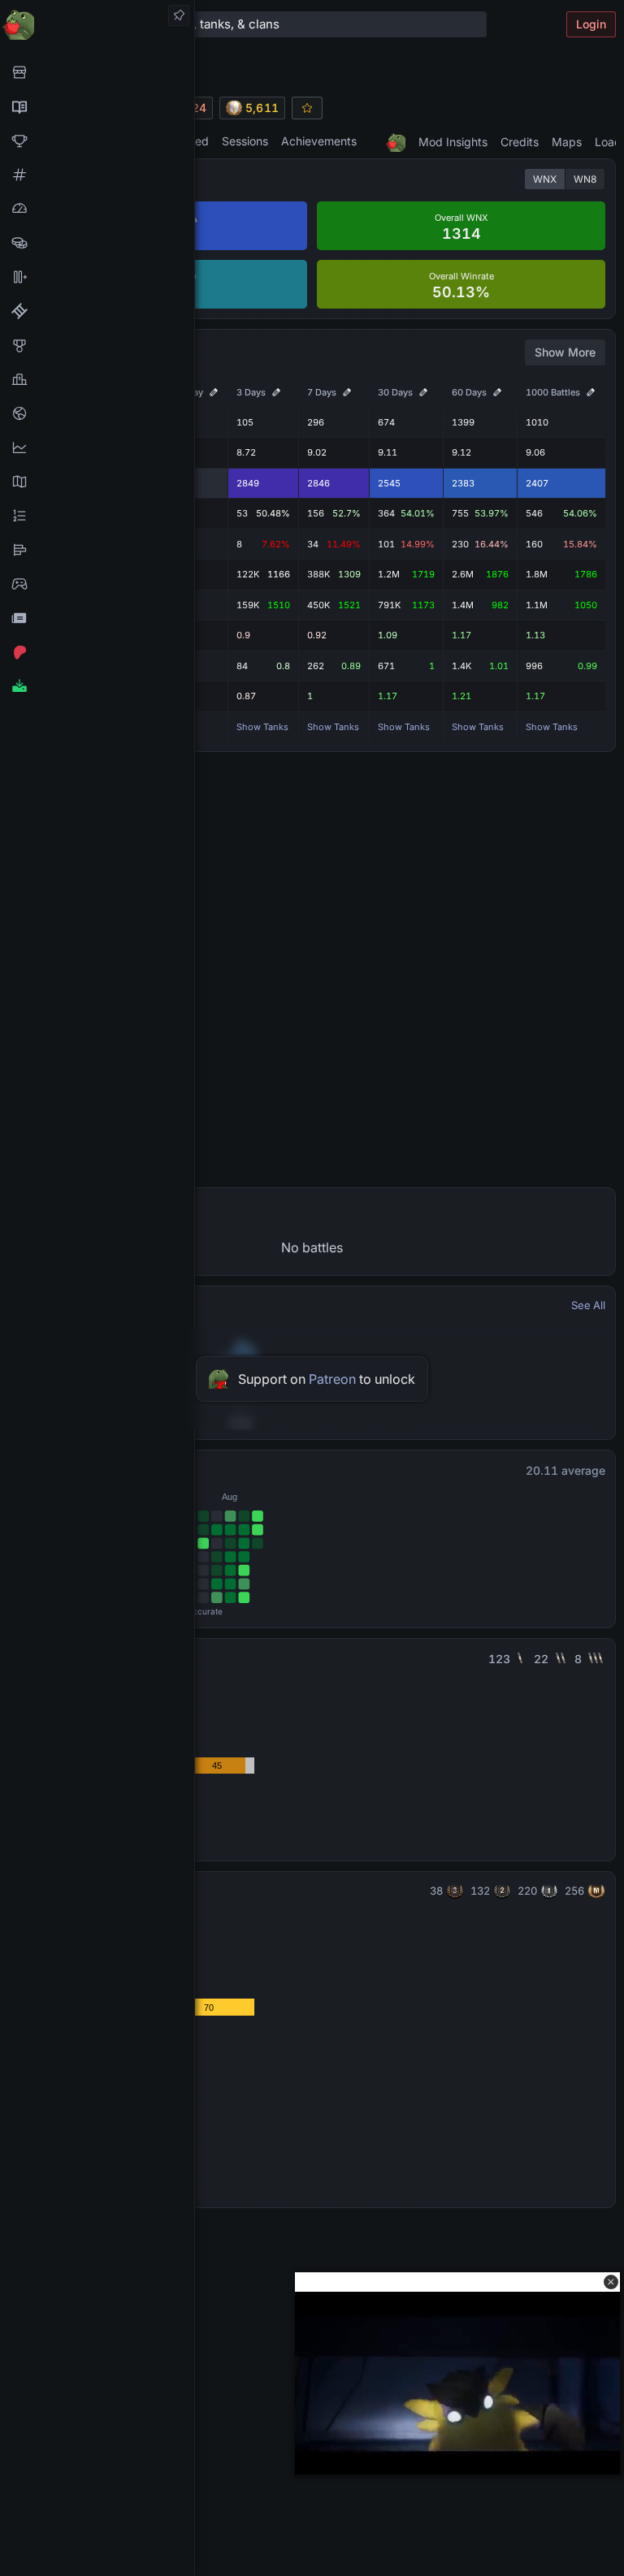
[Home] (97, 24)
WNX (545, 179)
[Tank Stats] (97, 175)
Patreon (332, 1379)
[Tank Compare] (97, 277)
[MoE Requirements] (97, 311)
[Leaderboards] (97, 516)
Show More (565, 352)
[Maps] (97, 482)
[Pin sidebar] (179, 15)
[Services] (97, 72)
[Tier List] (97, 550)
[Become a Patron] (97, 652)
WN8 (585, 179)
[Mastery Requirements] (97, 345)
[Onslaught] (97, 140)
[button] (611, 2282)
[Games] (97, 584)
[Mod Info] (97, 686)
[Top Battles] (97, 379)
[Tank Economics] (97, 243)
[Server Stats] (97, 413)
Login (591, 24)
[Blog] (97, 618)
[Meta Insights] (97, 447)
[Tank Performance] (97, 209)
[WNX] (97, 106)
